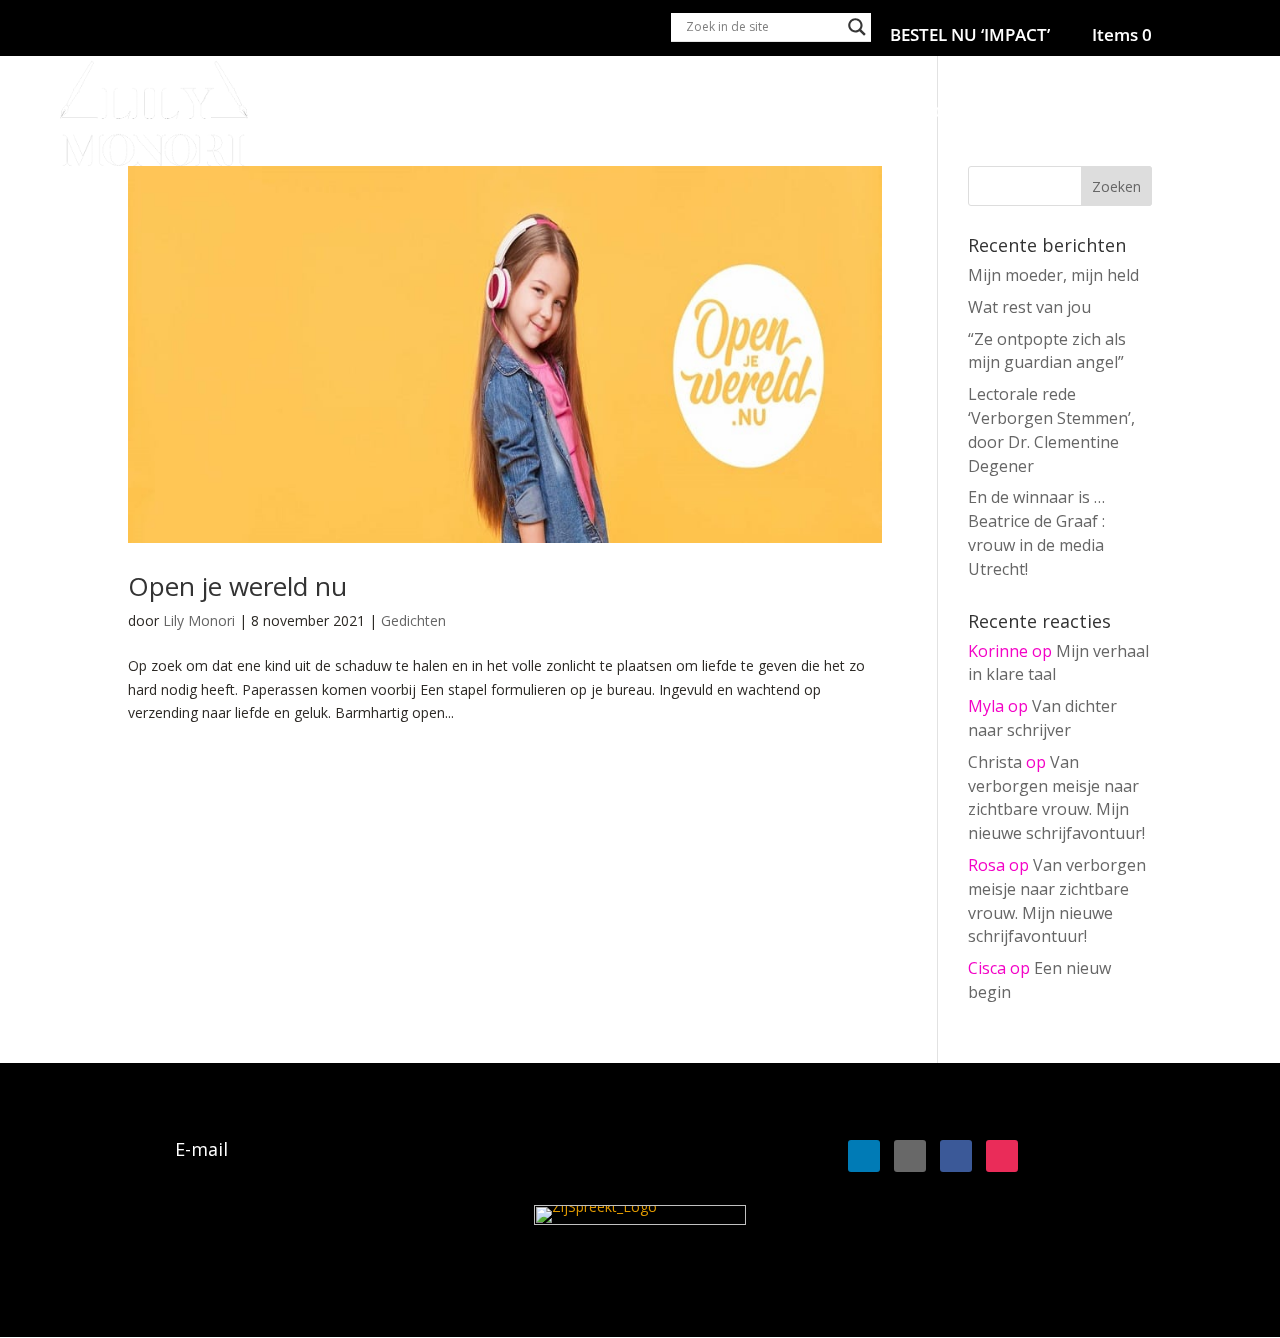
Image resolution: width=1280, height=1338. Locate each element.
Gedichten (413, 620)
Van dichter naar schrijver (1042, 718)
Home (577, 114)
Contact (1209, 114)
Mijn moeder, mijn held (1053, 275)
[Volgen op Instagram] (1002, 1156)
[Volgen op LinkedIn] (864, 1156)
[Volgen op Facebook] (956, 1156)
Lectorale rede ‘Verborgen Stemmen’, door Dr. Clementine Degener (1051, 429)
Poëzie (743, 114)
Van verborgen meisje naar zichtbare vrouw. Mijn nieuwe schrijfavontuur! (1056, 797)
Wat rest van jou (1029, 307)
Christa (995, 762)
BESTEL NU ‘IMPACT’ (970, 36)
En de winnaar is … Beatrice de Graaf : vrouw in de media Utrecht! (1036, 532)
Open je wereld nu (237, 586)
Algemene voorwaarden (226, 1241)
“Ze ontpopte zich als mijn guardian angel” (1047, 351)
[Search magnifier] (857, 27)
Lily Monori (199, 620)
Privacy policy (183, 1270)
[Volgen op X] (910, 1156)
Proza (823, 114)
